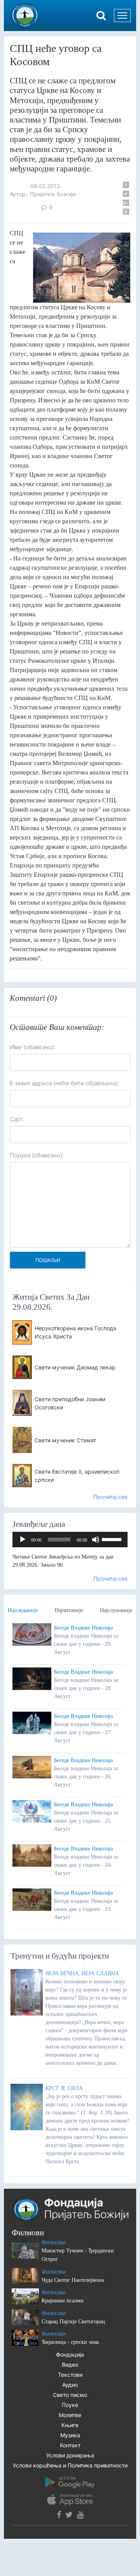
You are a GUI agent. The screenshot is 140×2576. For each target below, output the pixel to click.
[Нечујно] (96, 1540)
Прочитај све (110, 1497)
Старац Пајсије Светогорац (73, 2322)
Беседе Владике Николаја (83, 1628)
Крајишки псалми (63, 2301)
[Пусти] (23, 1540)
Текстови (70, 2375)
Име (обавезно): (32, 1047)
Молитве (70, 2415)
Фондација (70, 2354)
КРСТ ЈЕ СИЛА (64, 2088)
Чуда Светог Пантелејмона (73, 2280)
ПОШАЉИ (48, 1260)
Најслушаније (116, 1610)
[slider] (113, 1539)
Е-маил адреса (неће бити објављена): (65, 1083)
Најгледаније (23, 1610)
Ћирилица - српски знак (70, 2342)
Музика (70, 2435)
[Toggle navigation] (122, 16)
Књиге (70, 2425)
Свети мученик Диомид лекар (75, 1367)
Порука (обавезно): (37, 1155)
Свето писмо (70, 2395)
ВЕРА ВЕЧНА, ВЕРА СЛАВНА (82, 1973)
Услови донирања (70, 2455)
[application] (70, 1540)
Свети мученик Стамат (65, 1440)
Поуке (70, 2405)
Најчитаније (69, 1610)
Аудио (70, 2385)
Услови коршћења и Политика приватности (70, 2465)
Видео (70, 2365)
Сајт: (17, 1119)
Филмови (54, 2242)
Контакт (70, 2445)
